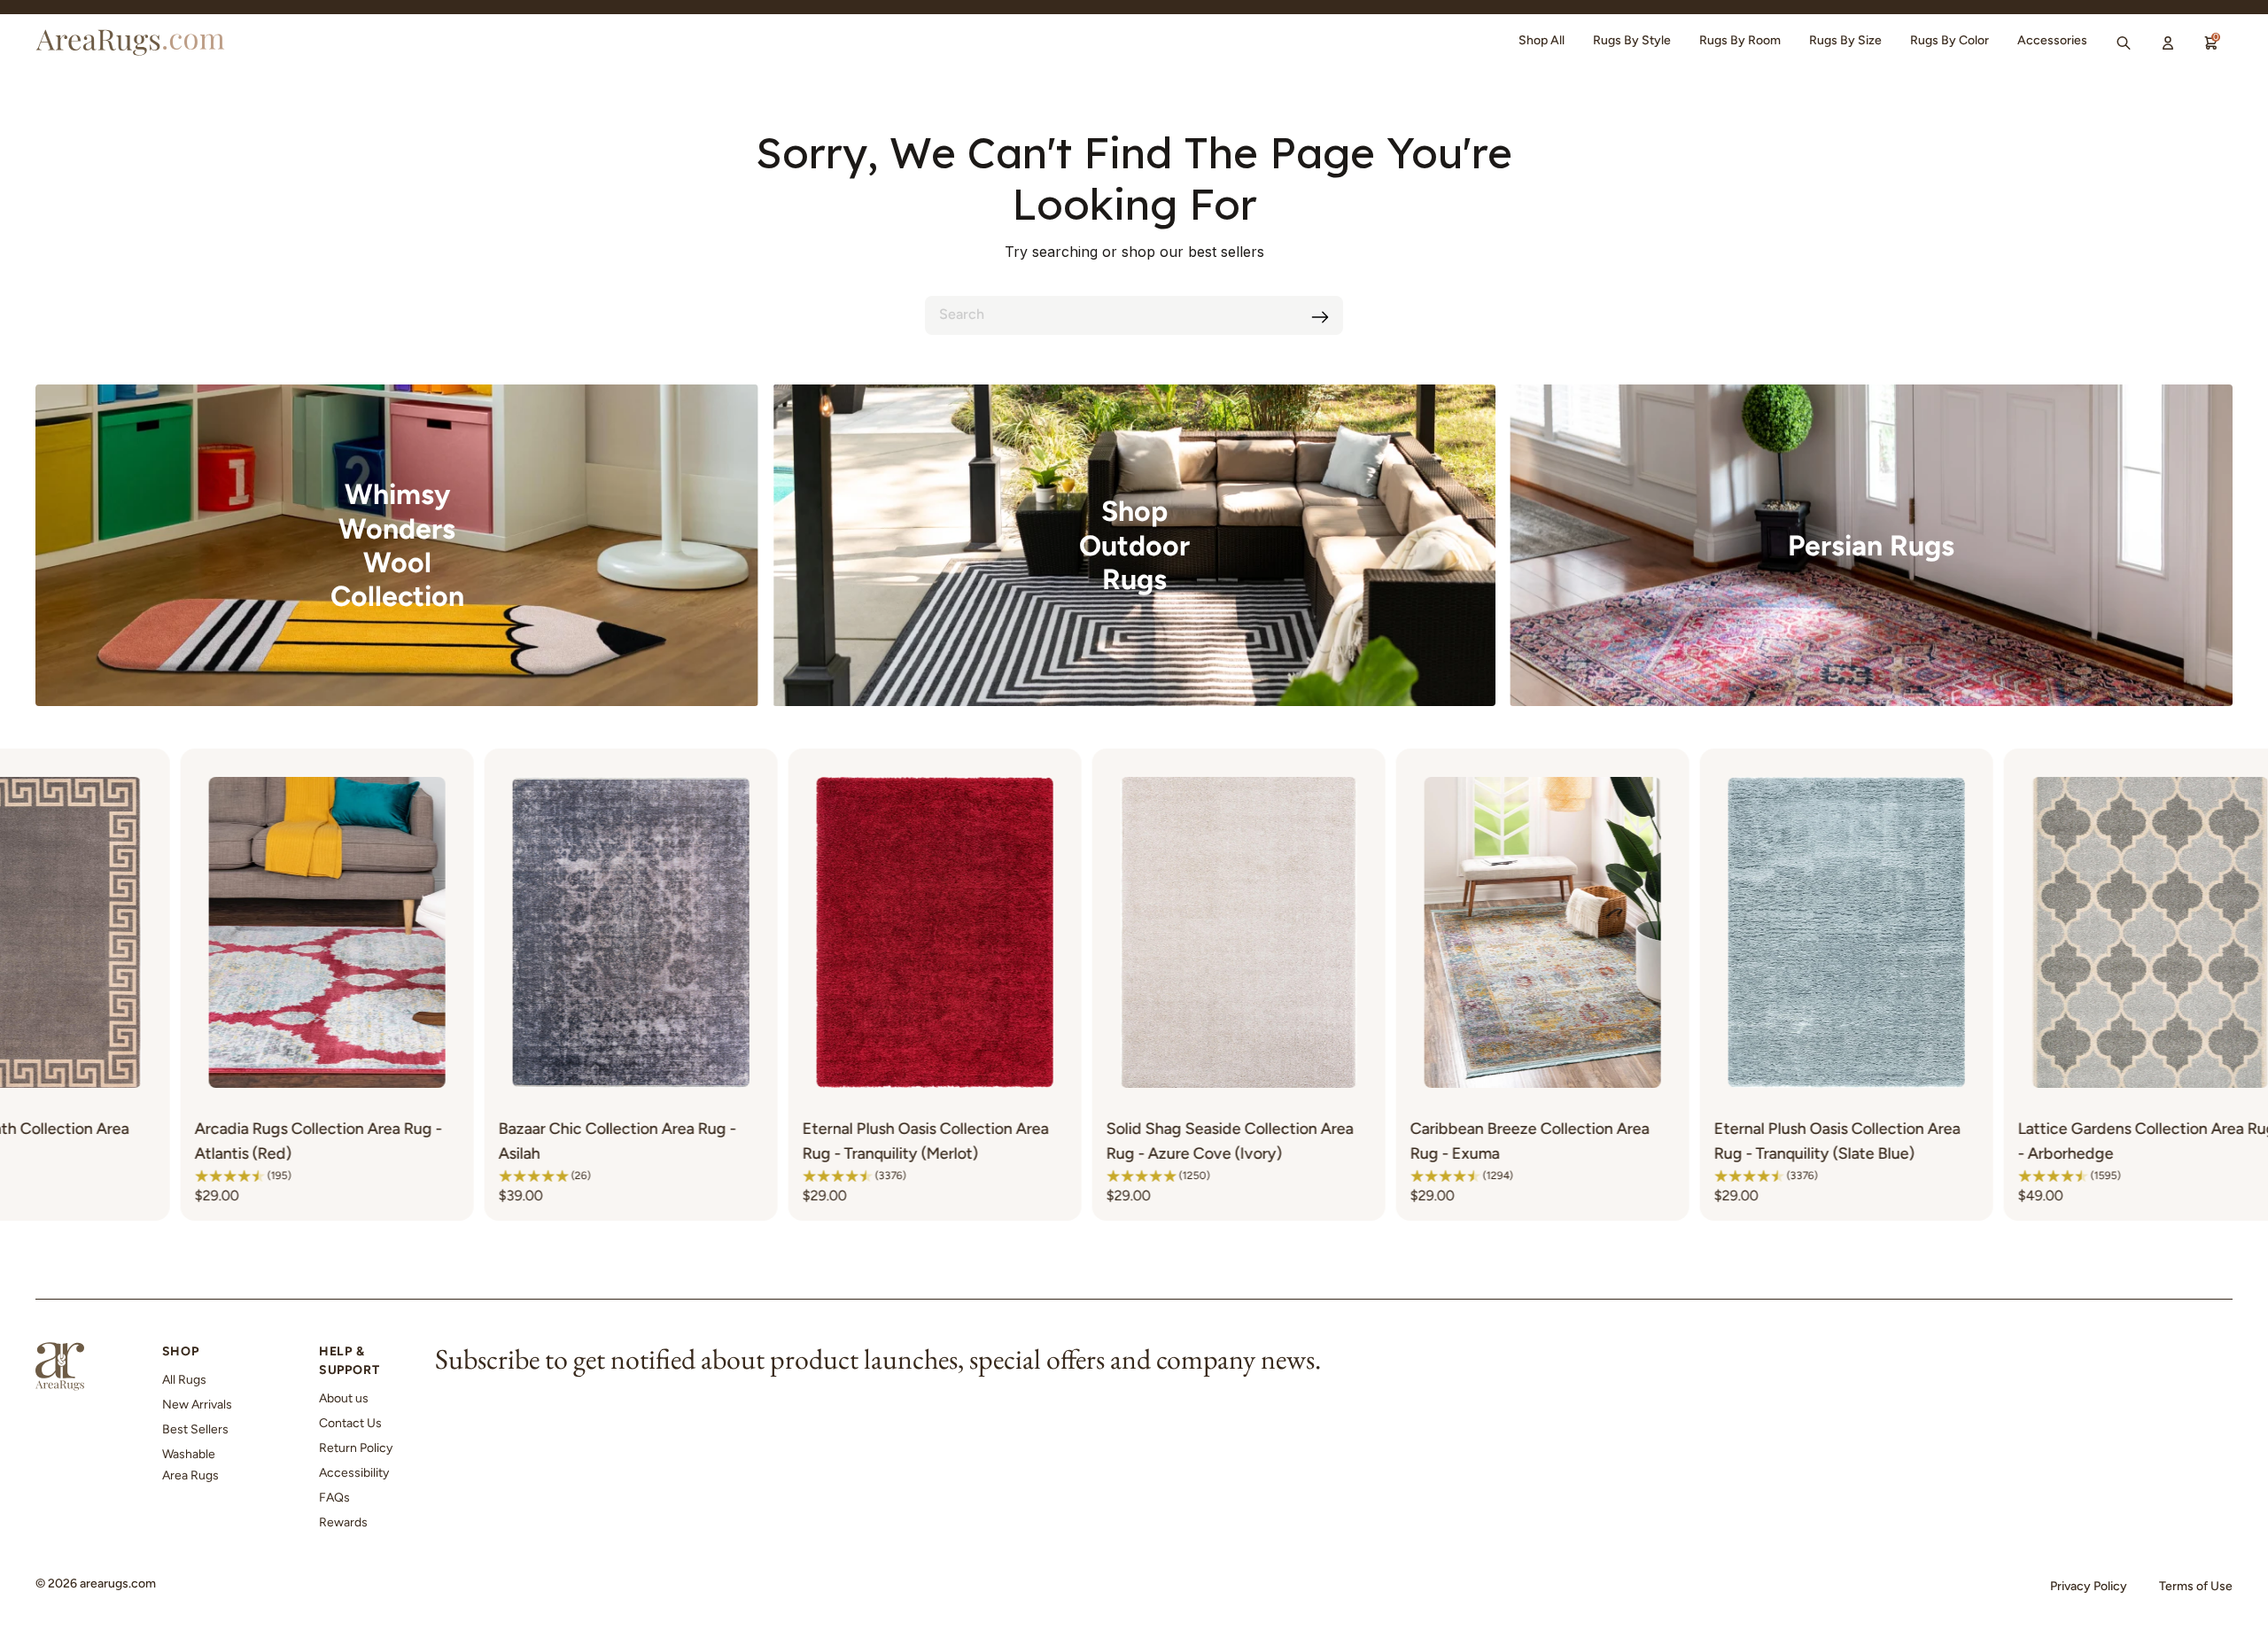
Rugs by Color (1950, 40)
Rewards (343, 1522)
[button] (196, 1176)
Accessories (2052, 40)
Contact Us (350, 1423)
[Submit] (1320, 317)
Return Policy (356, 1448)
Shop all (1542, 40)
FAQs (334, 1498)
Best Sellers (195, 1429)
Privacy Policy (2089, 1586)
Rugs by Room (1740, 40)
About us (344, 1398)
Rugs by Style (1632, 40)
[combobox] (1134, 315)
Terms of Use (2196, 1586)
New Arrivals (197, 1405)
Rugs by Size (1845, 40)
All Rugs (184, 1380)
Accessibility (354, 1473)
